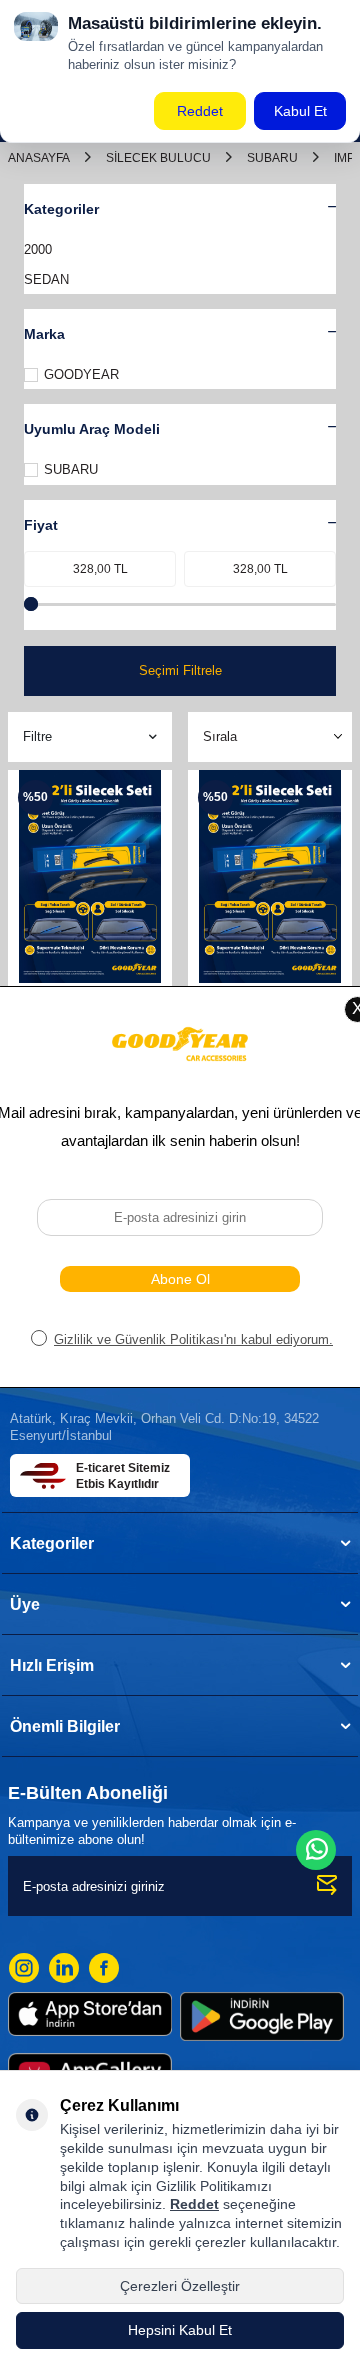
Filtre (37, 736)
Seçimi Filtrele (180, 670)
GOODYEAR (81, 374)
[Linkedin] (64, 1968)
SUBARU (272, 158)
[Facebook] (104, 1968)
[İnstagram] (24, 1968)
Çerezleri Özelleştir (180, 2286)
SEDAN (46, 279)
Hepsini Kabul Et (180, 2330)
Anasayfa (39, 158)
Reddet (194, 2204)
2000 (38, 249)
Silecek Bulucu (158, 158)
